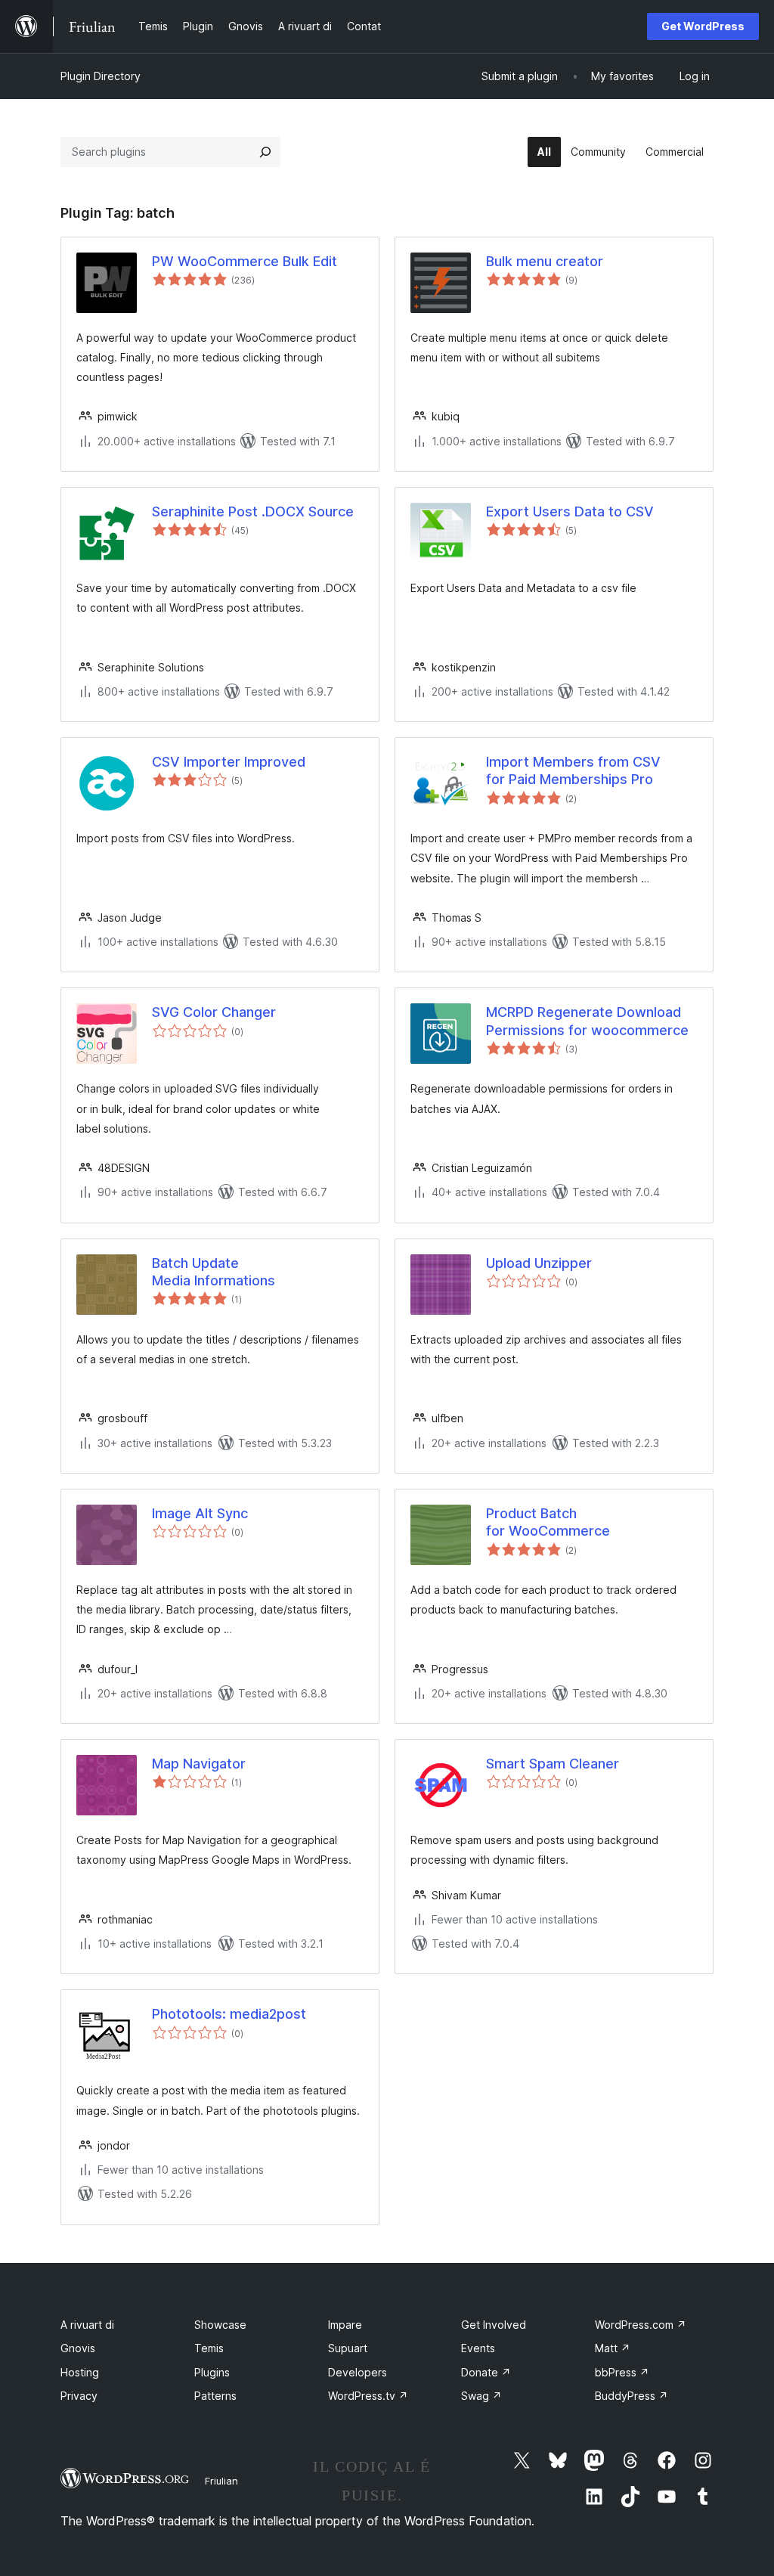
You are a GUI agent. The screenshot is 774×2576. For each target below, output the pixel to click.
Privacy (79, 2396)
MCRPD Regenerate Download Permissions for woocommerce (587, 1021)
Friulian (221, 2481)
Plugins (212, 2372)
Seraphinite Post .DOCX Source (253, 511)
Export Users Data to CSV (570, 511)
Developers (358, 2372)
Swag (481, 2396)
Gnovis (78, 2348)
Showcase (220, 2325)
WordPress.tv (368, 2396)
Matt (613, 2348)
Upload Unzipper (539, 1263)
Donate (486, 2372)
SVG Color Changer (214, 1012)
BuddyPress (632, 2396)
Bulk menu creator (545, 261)
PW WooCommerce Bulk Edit (245, 261)
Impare (345, 2325)
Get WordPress (703, 26)
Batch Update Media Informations (214, 1272)
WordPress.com (641, 2325)
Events (478, 2348)
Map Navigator (199, 1764)
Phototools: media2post (229, 2014)
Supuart (348, 2348)
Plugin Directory (101, 76)
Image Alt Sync (200, 1513)
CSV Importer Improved (229, 762)
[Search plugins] (265, 152)
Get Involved (494, 2325)
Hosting (80, 2372)
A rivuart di (87, 2325)
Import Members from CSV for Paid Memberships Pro (573, 770)
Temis (209, 2348)
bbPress (622, 2372)
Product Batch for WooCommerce (548, 1522)
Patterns (215, 2396)
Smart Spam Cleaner (553, 1764)
